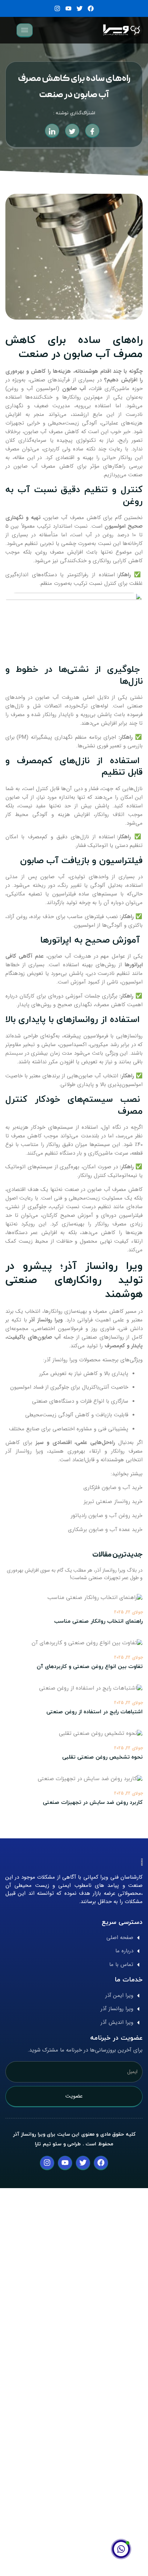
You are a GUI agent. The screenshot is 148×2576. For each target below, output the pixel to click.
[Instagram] (57, 8)
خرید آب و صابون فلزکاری (113, 1488)
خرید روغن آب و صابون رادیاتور (107, 1516)
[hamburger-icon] (25, 30)
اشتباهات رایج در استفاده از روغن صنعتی (94, 1712)
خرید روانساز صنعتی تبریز (113, 1502)
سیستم (14, 1053)
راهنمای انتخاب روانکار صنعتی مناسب (98, 1621)
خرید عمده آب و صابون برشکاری (105, 1530)
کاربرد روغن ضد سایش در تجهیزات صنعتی (93, 1803)
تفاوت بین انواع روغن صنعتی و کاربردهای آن (90, 1667)
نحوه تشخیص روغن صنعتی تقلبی (102, 1757)
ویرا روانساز (29, 1451)
